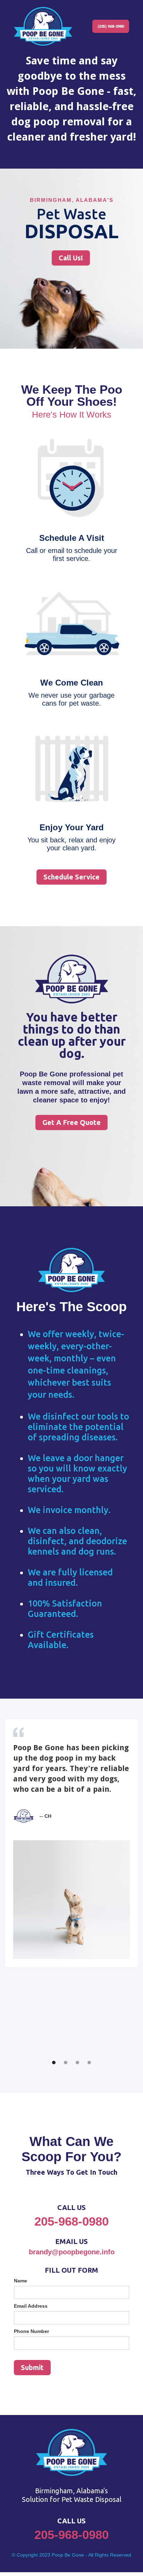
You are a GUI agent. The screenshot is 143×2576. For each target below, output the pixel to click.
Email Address (31, 2306)
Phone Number (31, 2331)
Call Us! (71, 258)
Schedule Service (71, 877)
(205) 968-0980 (111, 26)
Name (20, 2281)
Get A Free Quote (71, 1122)
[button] (54, 2063)
